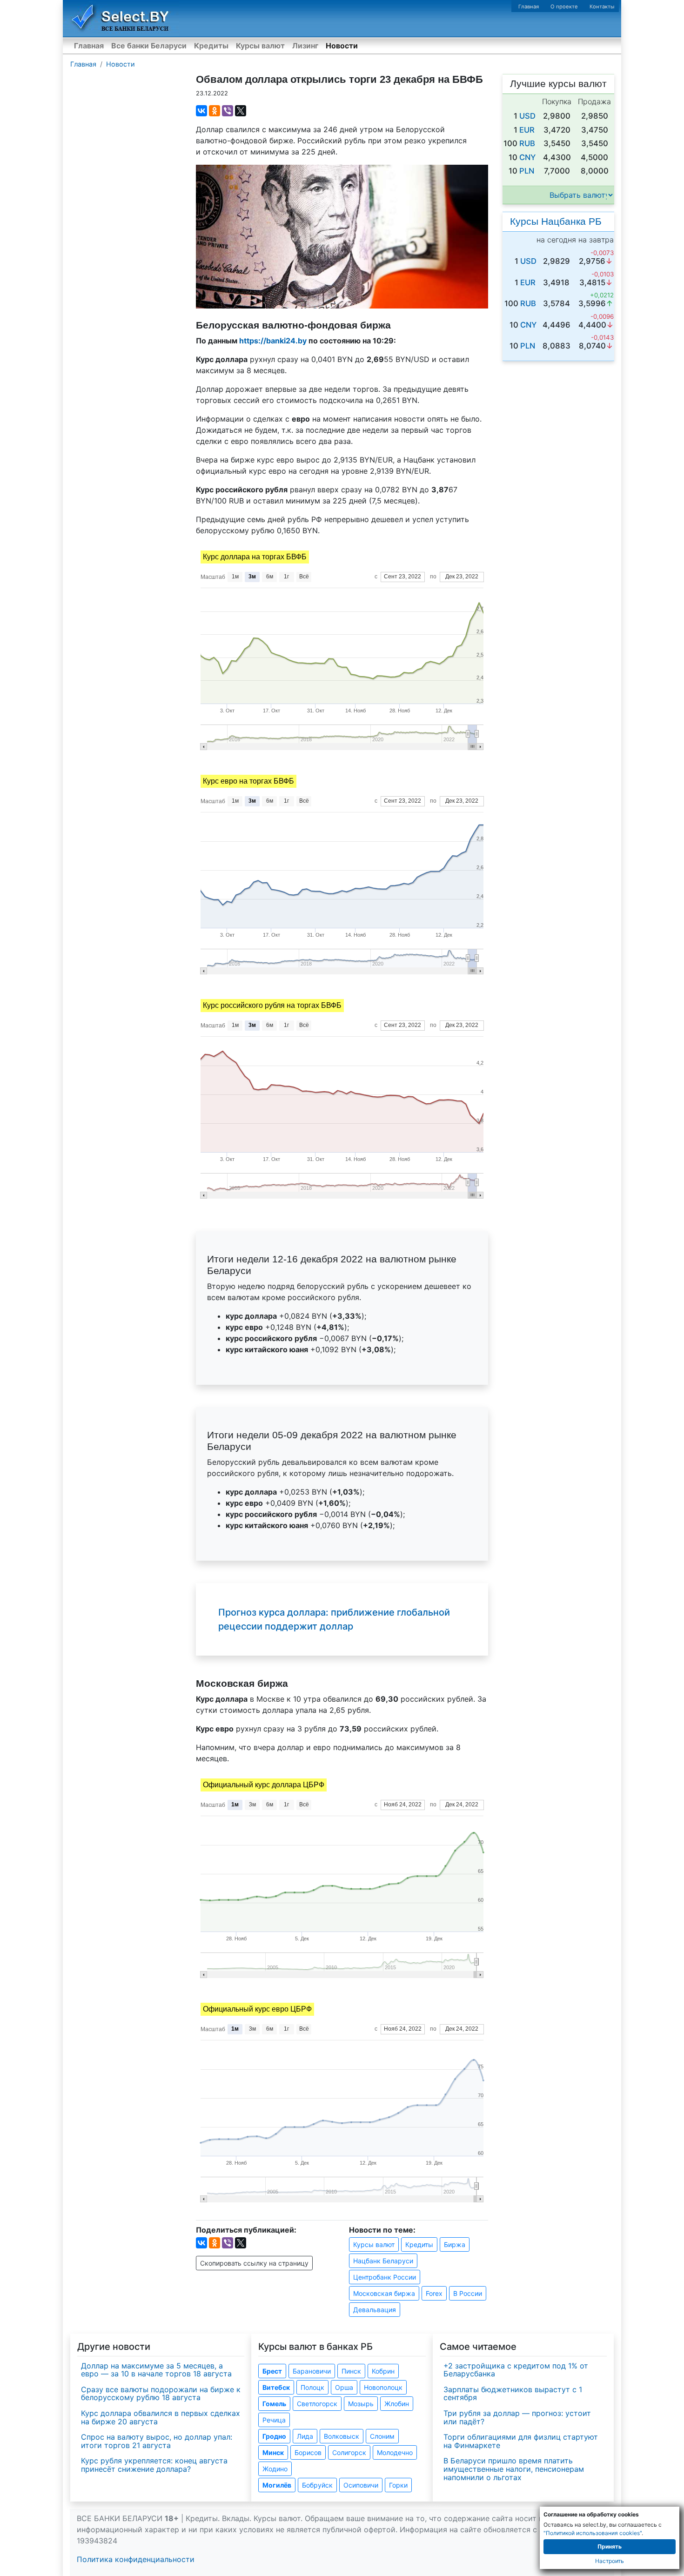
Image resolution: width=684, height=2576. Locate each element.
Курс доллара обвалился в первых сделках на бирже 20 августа (161, 2417)
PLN (527, 171)
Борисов (308, 2452)
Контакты (602, 7)
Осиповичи (361, 2485)
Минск (273, 2452)
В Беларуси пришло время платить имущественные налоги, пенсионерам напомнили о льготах (514, 2469)
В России (468, 2293)
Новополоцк (383, 2387)
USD (527, 116)
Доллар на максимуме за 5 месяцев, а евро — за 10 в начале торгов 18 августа (156, 2370)
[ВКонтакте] (201, 111)
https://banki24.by (273, 341)
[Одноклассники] (215, 111)
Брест (272, 2371)
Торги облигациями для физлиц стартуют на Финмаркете (521, 2441)
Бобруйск (317, 2485)
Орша (344, 2387)
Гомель (274, 2404)
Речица (274, 2420)
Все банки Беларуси (149, 46)
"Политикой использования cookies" (593, 2533)
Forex (434, 2293)
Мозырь (361, 2404)
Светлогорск (317, 2404)
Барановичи (312, 2371)
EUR (527, 130)
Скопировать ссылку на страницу (254, 2263)
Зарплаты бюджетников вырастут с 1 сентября (513, 2394)
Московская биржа (384, 2293)
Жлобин (397, 2404)
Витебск (276, 2387)
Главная (529, 7)
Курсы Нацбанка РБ (556, 221)
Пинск (351, 2371)
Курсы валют (260, 46)
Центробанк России (385, 2277)
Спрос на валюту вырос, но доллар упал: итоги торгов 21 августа (157, 2441)
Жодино (275, 2469)
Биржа (455, 2244)
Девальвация (375, 2310)
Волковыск (342, 2436)
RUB (527, 143)
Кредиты (211, 46)
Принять (610, 2546)
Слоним (382, 2436)
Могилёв (277, 2485)
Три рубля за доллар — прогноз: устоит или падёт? (517, 2417)
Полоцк (312, 2387)
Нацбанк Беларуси (383, 2261)
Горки (398, 2485)
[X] (241, 111)
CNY (527, 157)
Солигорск (349, 2452)
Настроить (610, 2561)
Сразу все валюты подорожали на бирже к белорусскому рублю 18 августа (161, 2394)
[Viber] (228, 111)
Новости (342, 46)
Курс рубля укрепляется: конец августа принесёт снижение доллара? (154, 2465)
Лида (305, 2436)
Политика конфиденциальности (136, 2559)
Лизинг (305, 46)
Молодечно (395, 2452)
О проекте (564, 7)
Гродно (274, 2436)
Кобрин (383, 2371)
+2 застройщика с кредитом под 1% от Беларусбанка (516, 2370)
